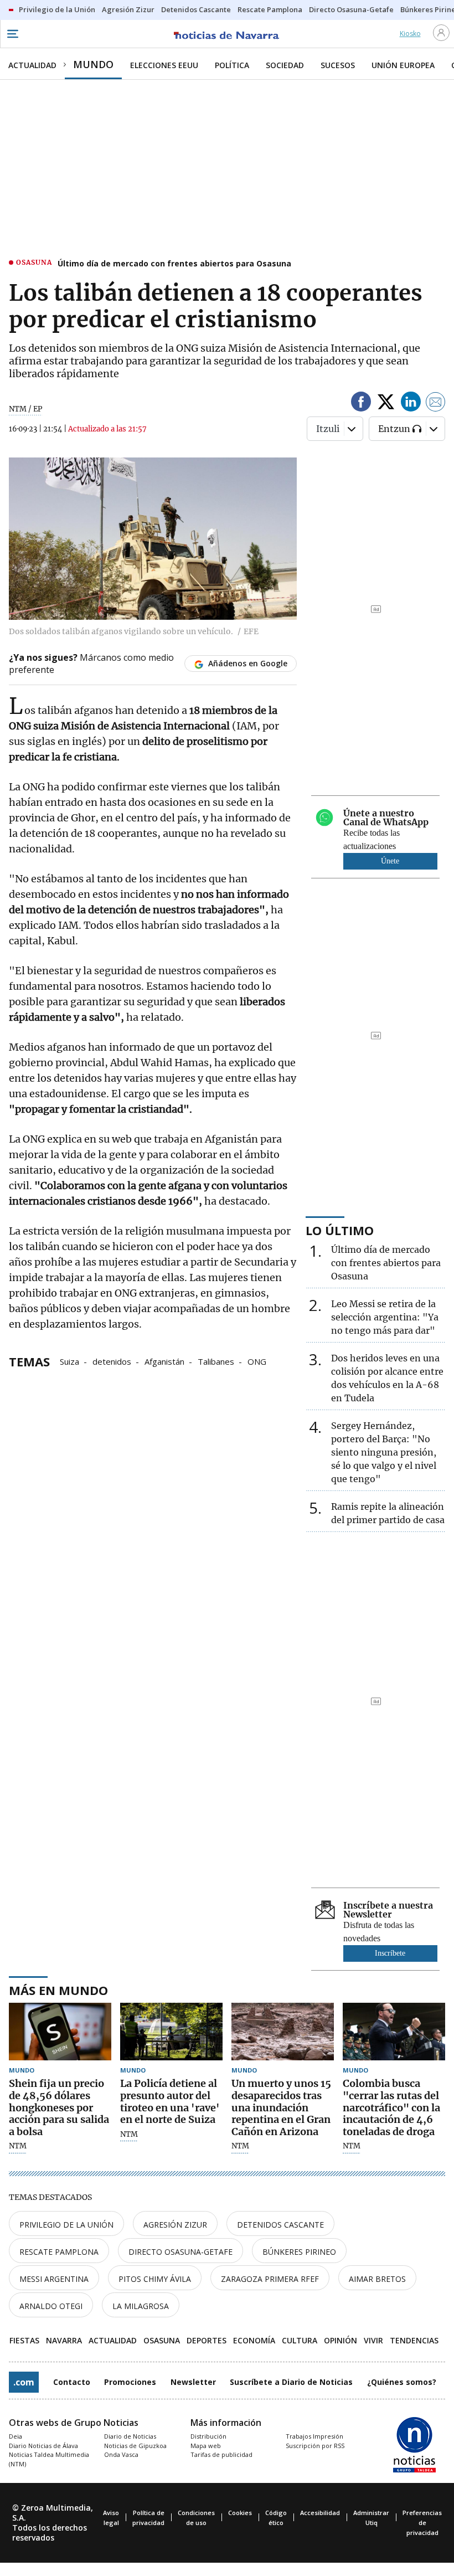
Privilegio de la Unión (66, 2225)
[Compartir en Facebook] (361, 403)
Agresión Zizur (175, 2225)
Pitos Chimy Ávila (155, 2279)
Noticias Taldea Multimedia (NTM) (49, 2459)
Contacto (72, 2382)
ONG (257, 1361)
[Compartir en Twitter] (386, 403)
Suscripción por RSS (315, 2446)
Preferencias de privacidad (422, 2523)
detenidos (112, 1361)
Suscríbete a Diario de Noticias (291, 2382)
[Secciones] (12, 34)
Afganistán (164, 1361)
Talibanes (216, 1361)
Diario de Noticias (130, 2436)
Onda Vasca (121, 2454)
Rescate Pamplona (59, 2252)
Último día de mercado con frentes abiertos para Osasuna (174, 263)
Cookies (240, 2513)
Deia (16, 2436)
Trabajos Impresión (314, 2436)
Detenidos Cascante (280, 2225)
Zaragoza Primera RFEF (270, 2279)
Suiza (69, 1361)
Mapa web (206, 2446)
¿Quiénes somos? (402, 2382)
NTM (18, 2146)
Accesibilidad (320, 2513)
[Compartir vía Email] (436, 403)
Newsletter (193, 2382)
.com (24, 2382)
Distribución (208, 2436)
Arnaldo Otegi (51, 2306)
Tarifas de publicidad (221, 2454)
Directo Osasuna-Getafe (180, 2252)
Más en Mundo (58, 1990)
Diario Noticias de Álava (43, 2446)
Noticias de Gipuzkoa (135, 2446)
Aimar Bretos (377, 2279)
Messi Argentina (54, 2279)
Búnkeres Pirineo (299, 2252)
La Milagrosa (141, 2306)
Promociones (130, 2382)
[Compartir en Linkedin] (411, 403)
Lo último (340, 1230)
